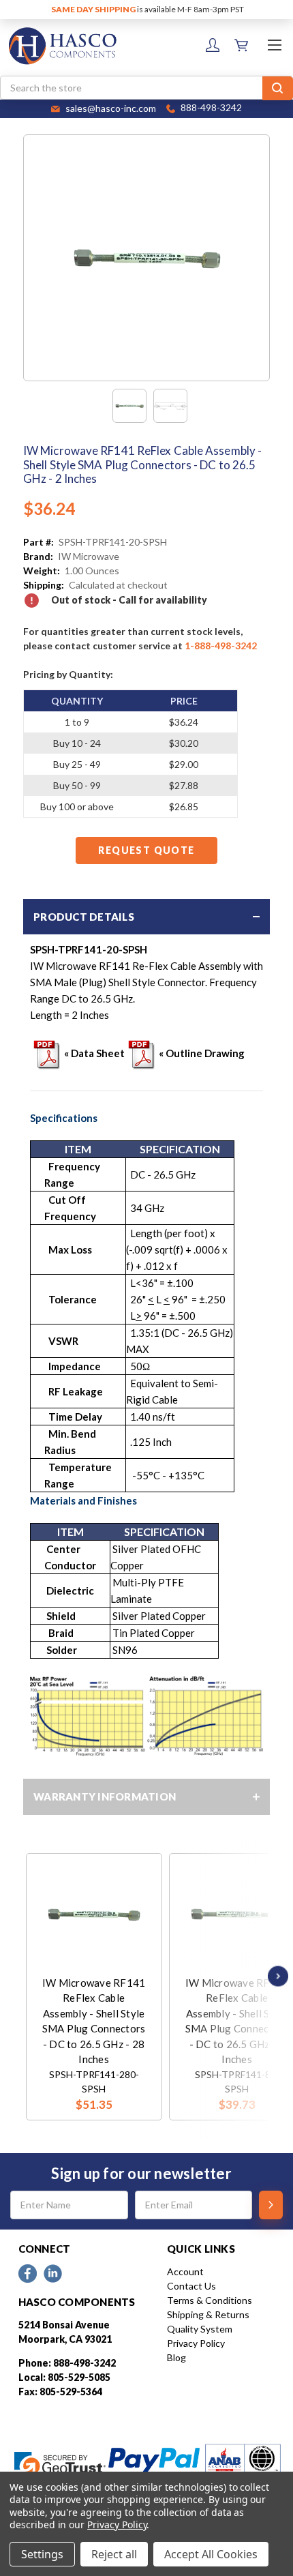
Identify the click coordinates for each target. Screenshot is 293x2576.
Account (185, 2271)
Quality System (200, 2329)
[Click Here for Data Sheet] (47, 1053)
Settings (42, 2554)
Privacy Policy (196, 2343)
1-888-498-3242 (221, 646)
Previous (29, 1976)
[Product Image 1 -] (129, 406)
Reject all (114, 2554)
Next (275, 1976)
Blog (176, 2357)
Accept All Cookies (211, 2554)
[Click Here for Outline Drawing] (142, 1053)
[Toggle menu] (274, 45)
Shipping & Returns (208, 2314)
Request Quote (146, 850)
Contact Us (191, 2286)
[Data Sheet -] (170, 406)
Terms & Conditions (210, 2300)
